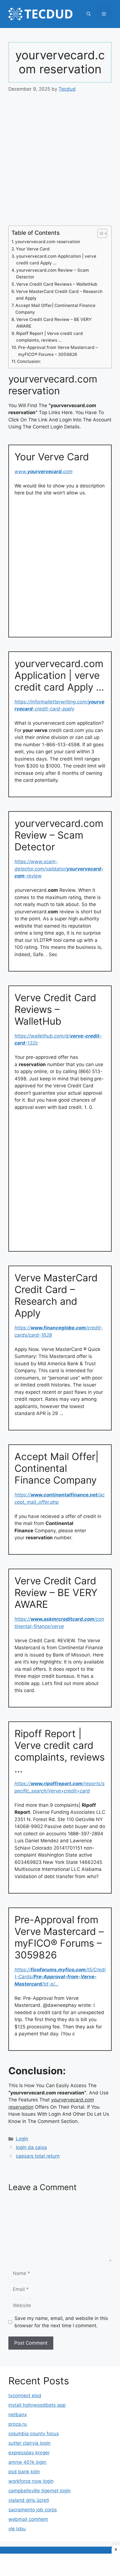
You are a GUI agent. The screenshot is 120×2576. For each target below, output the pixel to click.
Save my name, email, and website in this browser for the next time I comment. (61, 2322)
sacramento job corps (33, 2510)
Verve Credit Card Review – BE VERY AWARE (54, 323)
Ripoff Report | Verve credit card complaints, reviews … (50, 337)
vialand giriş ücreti (29, 2500)
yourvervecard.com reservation (48, 242)
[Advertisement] (60, 163)
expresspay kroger (29, 2453)
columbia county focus (34, 2434)
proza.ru (18, 2424)
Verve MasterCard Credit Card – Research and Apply (59, 295)
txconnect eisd (25, 2396)
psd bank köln (24, 2472)
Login (22, 2139)
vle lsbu (17, 2529)
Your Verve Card (33, 249)
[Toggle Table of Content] (99, 233)
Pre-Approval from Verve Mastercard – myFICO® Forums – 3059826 (58, 351)
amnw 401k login (27, 2462)
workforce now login (31, 2481)
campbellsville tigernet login (39, 2491)
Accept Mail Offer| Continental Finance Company (55, 309)
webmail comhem (28, 2519)
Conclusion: (29, 361)
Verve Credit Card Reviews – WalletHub (57, 284)
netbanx (18, 2415)
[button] (89, 14)
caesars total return (38, 2156)
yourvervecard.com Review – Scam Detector (53, 274)
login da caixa (31, 2147)
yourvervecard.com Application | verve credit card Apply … (56, 260)
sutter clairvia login (29, 2443)
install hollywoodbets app (37, 2405)
